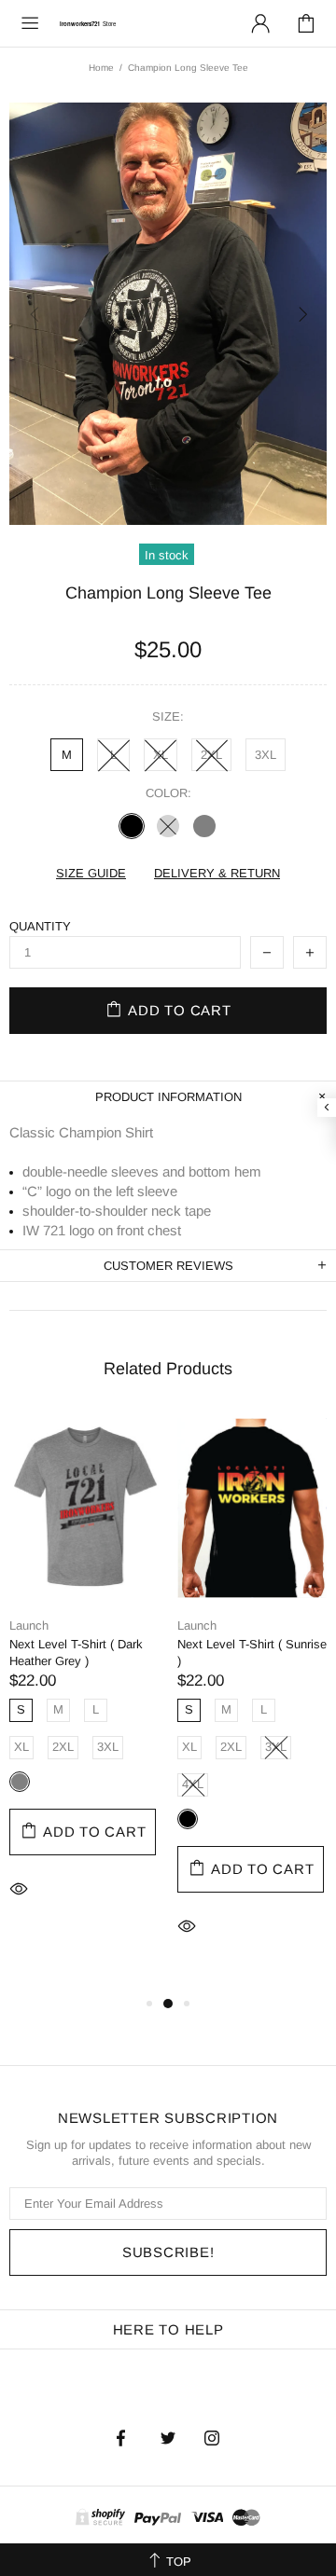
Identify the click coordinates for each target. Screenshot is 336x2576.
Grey (204, 826)
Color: (168, 793)
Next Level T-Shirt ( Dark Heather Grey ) (76, 1653)
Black (132, 826)
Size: (168, 716)
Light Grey (168, 826)
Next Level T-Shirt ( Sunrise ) (252, 1653)
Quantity (40, 926)
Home (101, 68)
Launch (29, 1625)
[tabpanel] (84, 1684)
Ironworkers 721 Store (88, 23)
